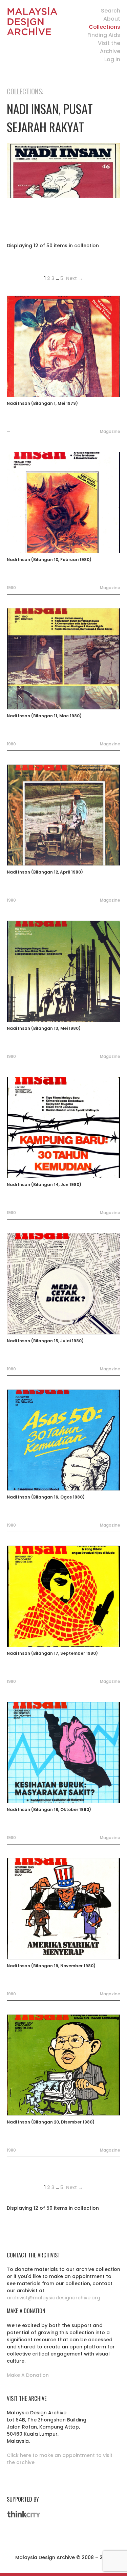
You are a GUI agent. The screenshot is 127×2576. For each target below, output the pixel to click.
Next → (74, 278)
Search (111, 11)
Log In (112, 59)
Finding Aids (104, 35)
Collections (104, 27)
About (112, 19)
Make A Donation (28, 2375)
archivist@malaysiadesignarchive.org (54, 2298)
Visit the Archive (109, 47)
